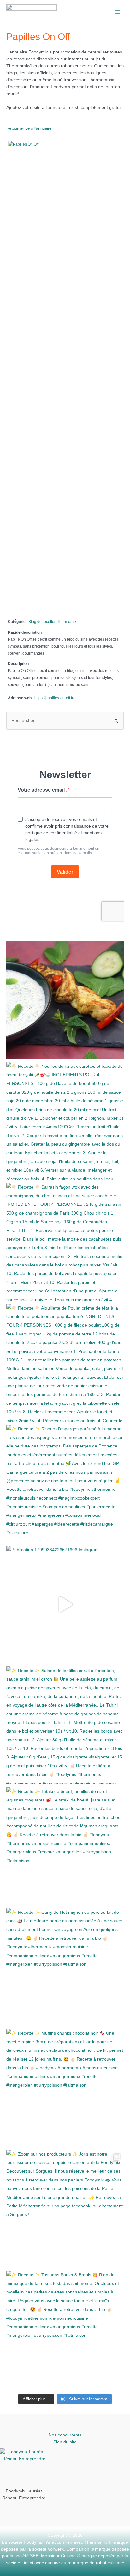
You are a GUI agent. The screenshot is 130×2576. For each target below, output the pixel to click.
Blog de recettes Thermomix (52, 622)
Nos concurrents (65, 2435)
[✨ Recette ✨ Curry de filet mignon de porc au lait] (65, 1967)
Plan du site (65, 2442)
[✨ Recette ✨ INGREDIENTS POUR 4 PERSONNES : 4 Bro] (65, 1000)
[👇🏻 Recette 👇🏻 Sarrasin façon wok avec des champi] (65, 1242)
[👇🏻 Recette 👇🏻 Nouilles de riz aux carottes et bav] (65, 1121)
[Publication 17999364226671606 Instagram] (65, 1604)
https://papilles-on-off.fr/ (54, 698)
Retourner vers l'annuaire (29, 128)
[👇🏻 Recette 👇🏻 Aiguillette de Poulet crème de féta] (65, 1363)
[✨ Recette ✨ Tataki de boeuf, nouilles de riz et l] (65, 1846)
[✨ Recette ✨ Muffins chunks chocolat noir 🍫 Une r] (65, 2088)
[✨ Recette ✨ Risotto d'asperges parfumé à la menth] (65, 1484)
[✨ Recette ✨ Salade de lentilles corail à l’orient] (65, 1725)
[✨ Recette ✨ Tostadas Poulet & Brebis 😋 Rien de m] (65, 2330)
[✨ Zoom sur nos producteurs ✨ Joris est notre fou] (65, 2209)
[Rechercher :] (65, 721)
